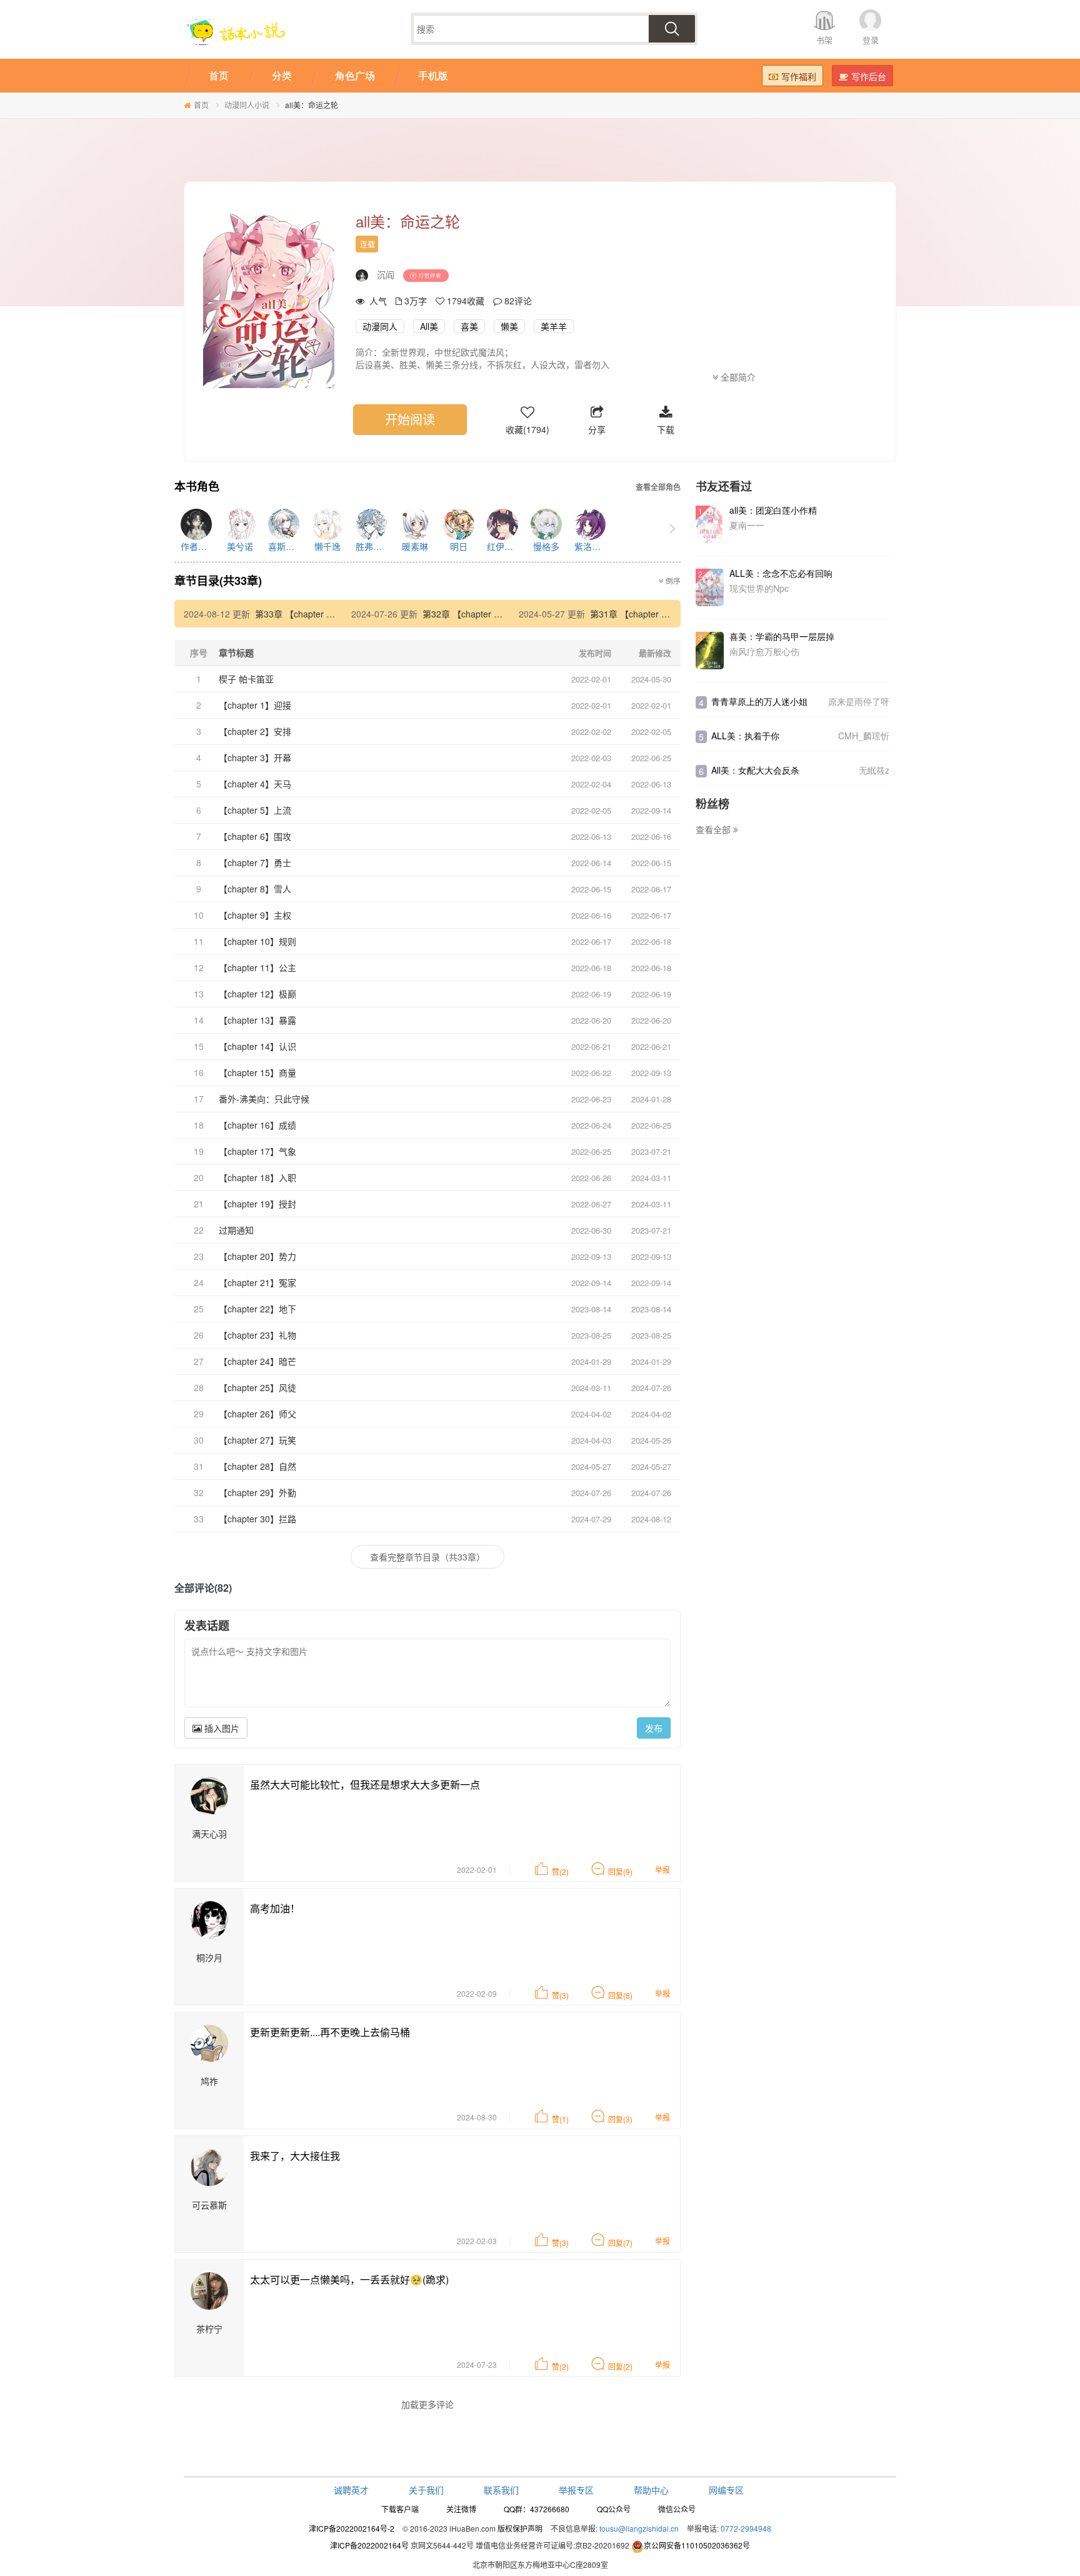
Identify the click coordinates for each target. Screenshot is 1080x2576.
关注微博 (461, 2509)
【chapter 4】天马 (255, 784)
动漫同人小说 (247, 105)
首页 (201, 105)
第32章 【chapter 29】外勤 (476, 614)
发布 (654, 1728)
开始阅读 (410, 419)
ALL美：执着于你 (745, 736)
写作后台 (869, 76)
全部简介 (737, 377)
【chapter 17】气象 (257, 1151)
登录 (871, 40)
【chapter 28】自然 (257, 1466)
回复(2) (620, 2366)
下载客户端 (400, 2509)
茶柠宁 (209, 2329)
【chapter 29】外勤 (257, 1492)
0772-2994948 (746, 2528)
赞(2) (560, 1871)
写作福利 (799, 76)
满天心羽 (209, 1834)
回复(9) (620, 1871)
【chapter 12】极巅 (257, 994)
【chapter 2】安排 (255, 731)
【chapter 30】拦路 (257, 1519)
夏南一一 (747, 525)
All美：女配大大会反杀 (755, 770)
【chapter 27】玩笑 (257, 1440)
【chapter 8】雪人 (255, 889)
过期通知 (236, 1230)
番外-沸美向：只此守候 (264, 1099)
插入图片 (221, 1728)
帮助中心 (651, 2490)
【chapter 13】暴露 (257, 1020)
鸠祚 (209, 2081)
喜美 (469, 326)
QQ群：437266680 (537, 2509)
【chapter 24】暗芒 (257, 1361)
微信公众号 (677, 2509)
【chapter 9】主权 (255, 915)
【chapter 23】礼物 (257, 1335)
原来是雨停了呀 (859, 701)
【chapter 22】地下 (257, 1309)
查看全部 (714, 829)
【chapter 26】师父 (257, 1414)
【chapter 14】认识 (257, 1046)
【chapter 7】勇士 (255, 862)
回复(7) (620, 2243)
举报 (662, 1870)
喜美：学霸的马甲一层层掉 (782, 636)
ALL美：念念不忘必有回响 (781, 573)
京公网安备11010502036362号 (697, 2545)
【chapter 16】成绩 (257, 1125)
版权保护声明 (520, 2528)
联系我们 (501, 2490)
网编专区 (726, 2490)
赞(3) (560, 1995)
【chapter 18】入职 (257, 1177)
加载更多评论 (427, 2404)
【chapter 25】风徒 (257, 1387)
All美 (429, 326)
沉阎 (386, 274)
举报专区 (576, 2490)
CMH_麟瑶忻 (864, 736)
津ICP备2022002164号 (369, 2545)
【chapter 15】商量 (257, 1072)
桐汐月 (209, 1957)
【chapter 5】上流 (255, 810)
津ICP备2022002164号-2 (352, 2528)
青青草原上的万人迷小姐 (759, 701)
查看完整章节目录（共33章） (427, 1557)
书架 (824, 40)
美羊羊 (554, 326)
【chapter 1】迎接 (255, 705)
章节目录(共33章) (218, 581)
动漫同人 (380, 326)
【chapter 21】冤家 (257, 1282)
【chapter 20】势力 (257, 1256)
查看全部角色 (658, 487)
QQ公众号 (614, 2509)
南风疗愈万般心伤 (764, 651)
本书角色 (197, 487)
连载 (367, 244)
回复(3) (620, 2119)
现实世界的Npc (759, 588)
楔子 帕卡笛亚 (246, 679)
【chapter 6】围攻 (255, 836)
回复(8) (620, 1995)
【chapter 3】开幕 (255, 757)
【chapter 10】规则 (257, 941)
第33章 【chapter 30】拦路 (309, 614)
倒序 (672, 581)
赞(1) (560, 2119)
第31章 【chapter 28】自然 (644, 614)
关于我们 (426, 2490)
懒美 (509, 326)
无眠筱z (874, 770)
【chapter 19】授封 (257, 1204)
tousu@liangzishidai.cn (639, 2528)
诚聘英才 (351, 2490)
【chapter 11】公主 (257, 967)
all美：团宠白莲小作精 (773, 510)
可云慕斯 (209, 2205)
